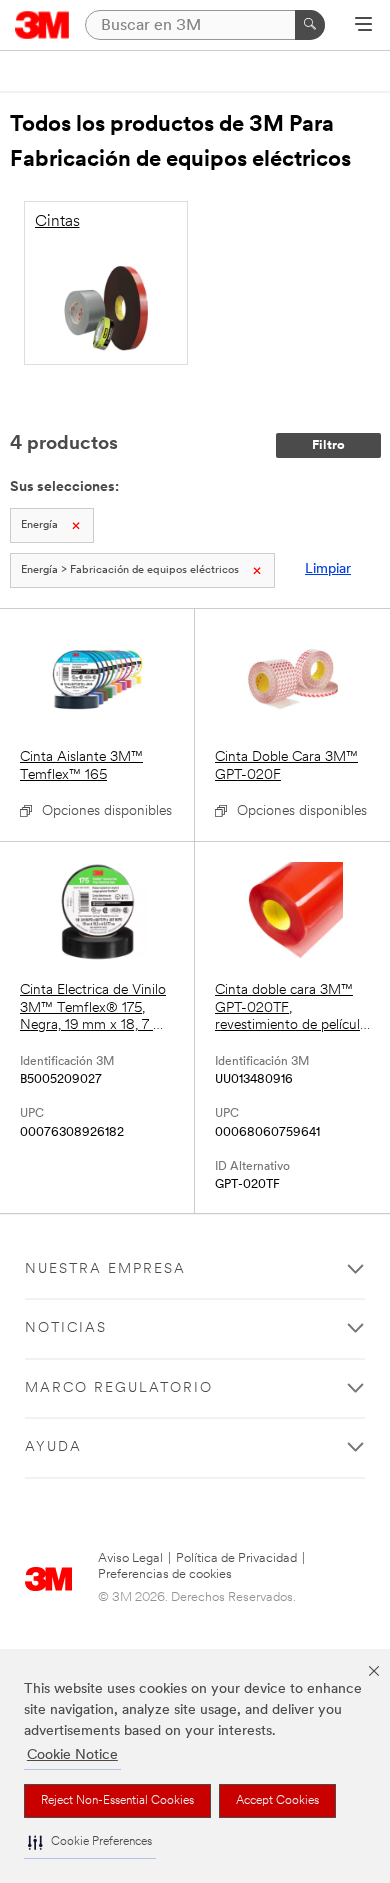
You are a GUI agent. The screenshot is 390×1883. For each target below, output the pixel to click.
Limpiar (328, 569)
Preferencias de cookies (165, 1574)
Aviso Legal (130, 1558)
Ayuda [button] (53, 1447)
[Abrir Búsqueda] (363, 26)
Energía (39, 525)
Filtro (328, 445)
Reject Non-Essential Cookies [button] (117, 1801)
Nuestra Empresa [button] (105, 1269)
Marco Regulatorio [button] (119, 1388)
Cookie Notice (72, 1755)
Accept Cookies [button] (277, 1801)
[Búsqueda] (310, 25)
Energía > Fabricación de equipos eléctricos (130, 570)
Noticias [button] (66, 1328)
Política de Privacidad (236, 1558)
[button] (90, 1842)
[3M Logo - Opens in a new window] (42, 25)
